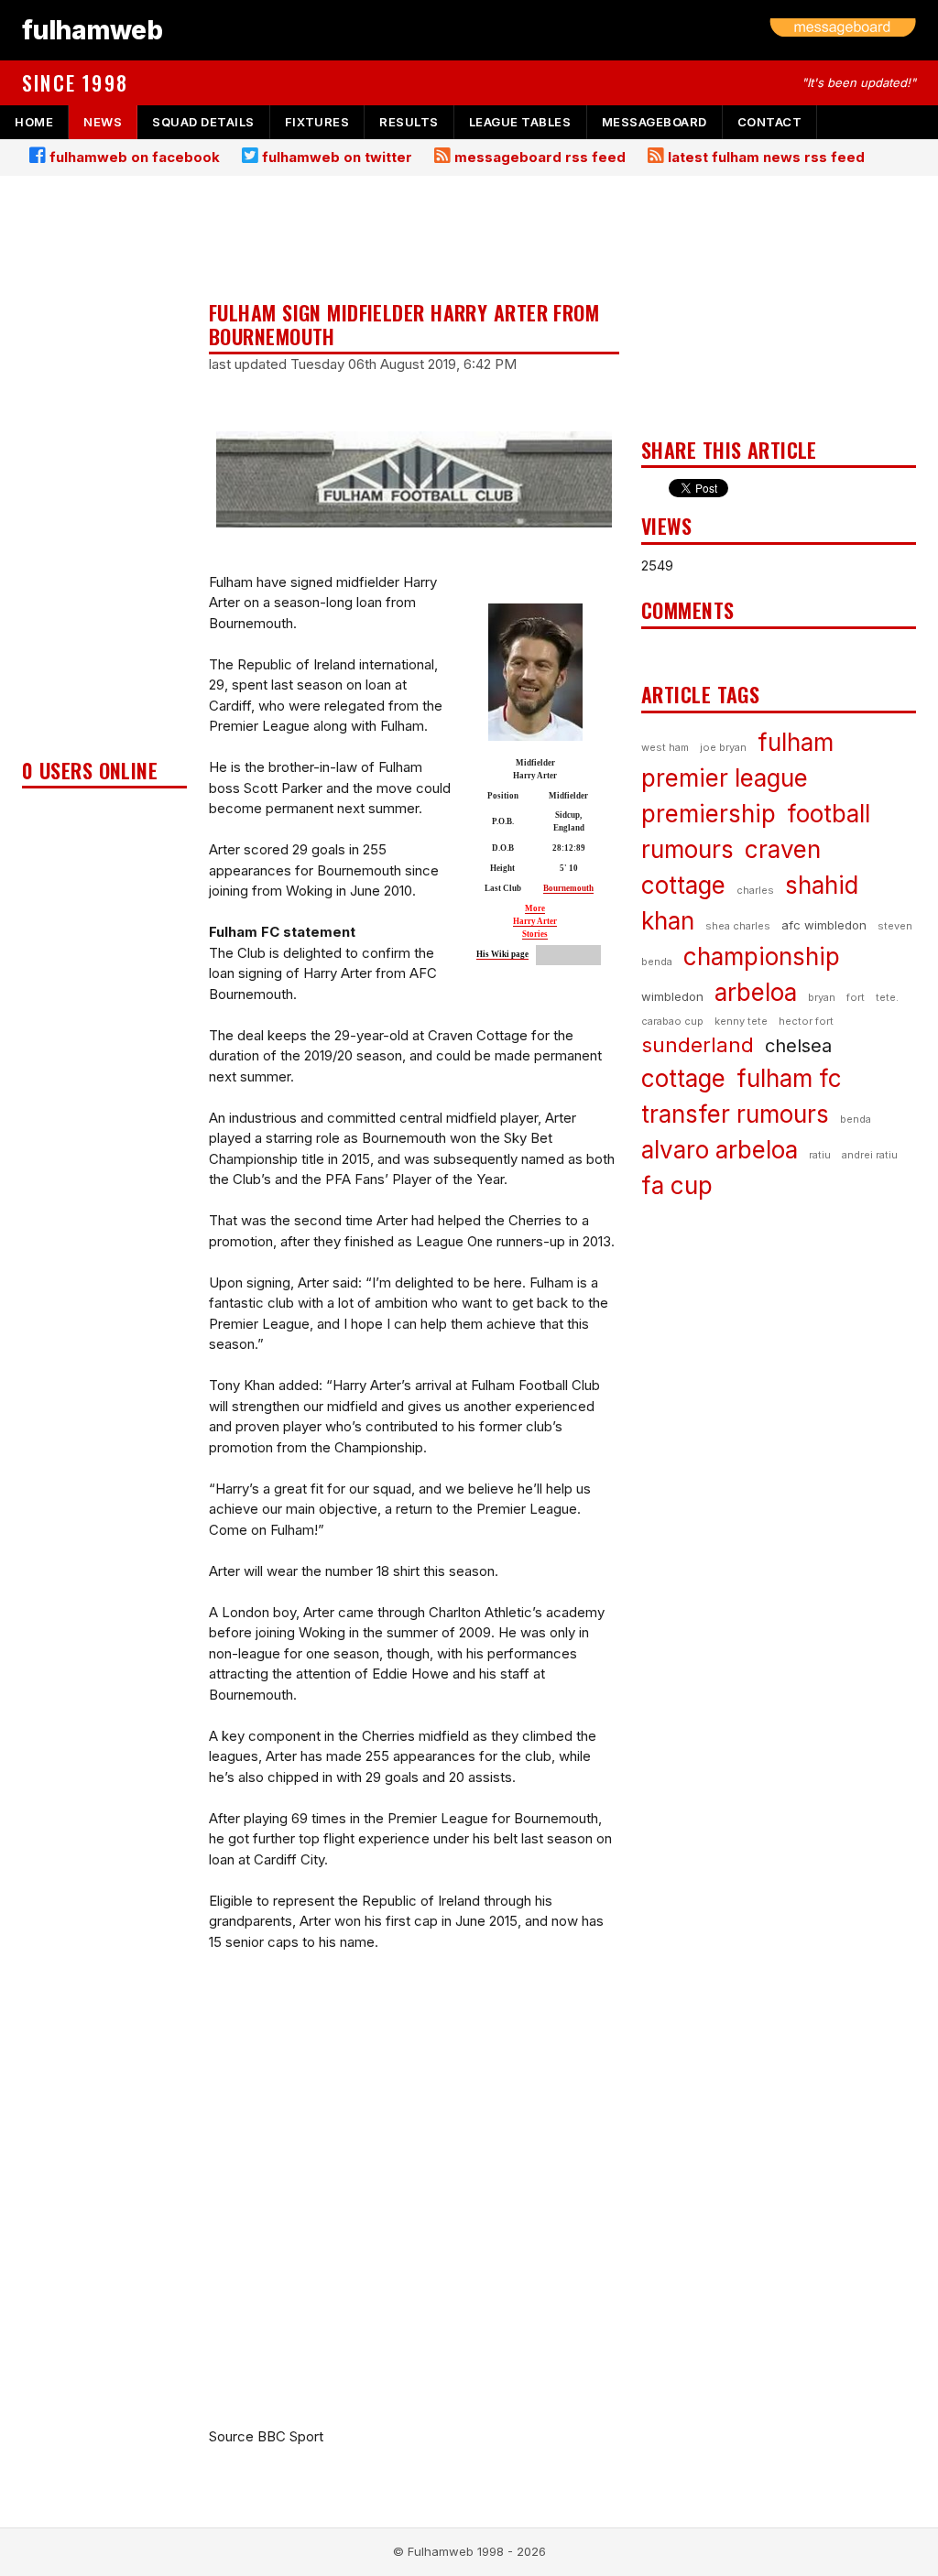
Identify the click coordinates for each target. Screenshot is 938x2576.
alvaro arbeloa (720, 1150)
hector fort (806, 1021)
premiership (709, 814)
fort (856, 997)
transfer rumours (735, 1114)
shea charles (738, 926)
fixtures (317, 122)
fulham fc (789, 1078)
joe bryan (723, 747)
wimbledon (672, 996)
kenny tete (741, 1021)
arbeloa (756, 992)
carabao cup (672, 1021)
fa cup (677, 1185)
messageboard (654, 122)
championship (762, 956)
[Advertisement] (104, 473)
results (409, 122)
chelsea (798, 1046)
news (103, 122)
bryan (822, 997)
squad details (203, 122)
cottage (683, 1078)
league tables (520, 122)
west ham (665, 747)
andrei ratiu (870, 1155)
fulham (796, 742)
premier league (725, 778)
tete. (887, 997)
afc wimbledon (824, 925)
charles (755, 890)
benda (856, 1119)
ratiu (820, 1155)
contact (770, 122)
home (34, 122)
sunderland (698, 1045)
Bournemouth (568, 888)
